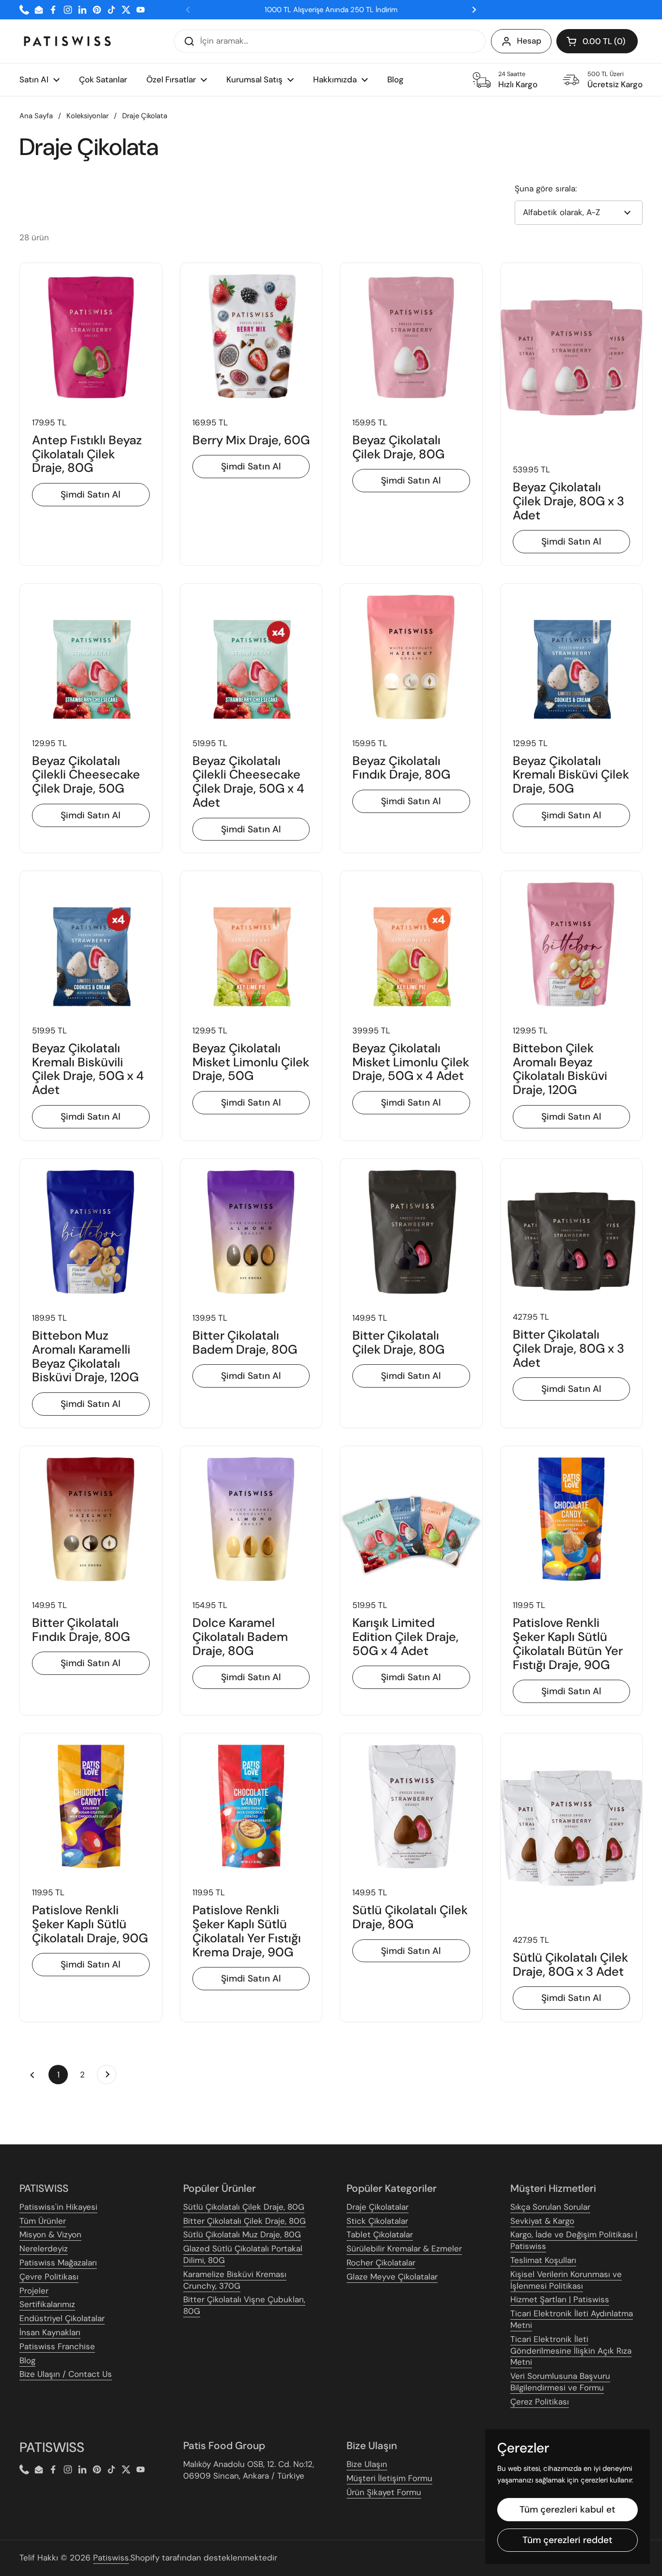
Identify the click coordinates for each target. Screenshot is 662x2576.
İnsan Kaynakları (50, 2332)
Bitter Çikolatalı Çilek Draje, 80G (244, 2221)
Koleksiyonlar (87, 116)
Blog (27, 2360)
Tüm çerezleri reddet (567, 2540)
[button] (597, 41)
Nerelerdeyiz (44, 2248)
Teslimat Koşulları (543, 2260)
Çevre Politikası (49, 2277)
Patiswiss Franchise (57, 2346)
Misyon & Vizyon (50, 2234)
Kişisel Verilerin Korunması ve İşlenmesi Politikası (566, 2280)
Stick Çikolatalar (377, 2221)
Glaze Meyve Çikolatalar (392, 2277)
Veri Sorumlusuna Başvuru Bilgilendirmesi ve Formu (560, 2382)
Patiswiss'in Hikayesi (58, 2207)
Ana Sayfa (36, 116)
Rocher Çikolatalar (381, 2263)
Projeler (34, 2291)
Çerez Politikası (540, 2402)
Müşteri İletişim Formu (389, 2478)
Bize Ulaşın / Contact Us (66, 2374)
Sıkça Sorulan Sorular (550, 2207)
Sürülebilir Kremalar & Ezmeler (404, 2248)
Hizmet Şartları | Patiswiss (560, 2299)
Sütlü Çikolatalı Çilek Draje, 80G (244, 2207)
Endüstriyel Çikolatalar (62, 2318)
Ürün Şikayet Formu (384, 2492)
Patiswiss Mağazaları (58, 2263)
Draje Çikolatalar (378, 2207)
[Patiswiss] (67, 41)
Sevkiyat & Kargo (542, 2221)
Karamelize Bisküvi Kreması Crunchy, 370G (235, 2280)
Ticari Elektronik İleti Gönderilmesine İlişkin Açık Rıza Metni (571, 2351)
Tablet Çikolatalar (380, 2234)
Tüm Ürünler (43, 2221)
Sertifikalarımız (47, 2304)
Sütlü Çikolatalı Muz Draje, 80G (242, 2234)
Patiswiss (111, 2558)
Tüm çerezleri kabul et (567, 2509)
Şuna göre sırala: (546, 188)
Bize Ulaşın (367, 2464)
